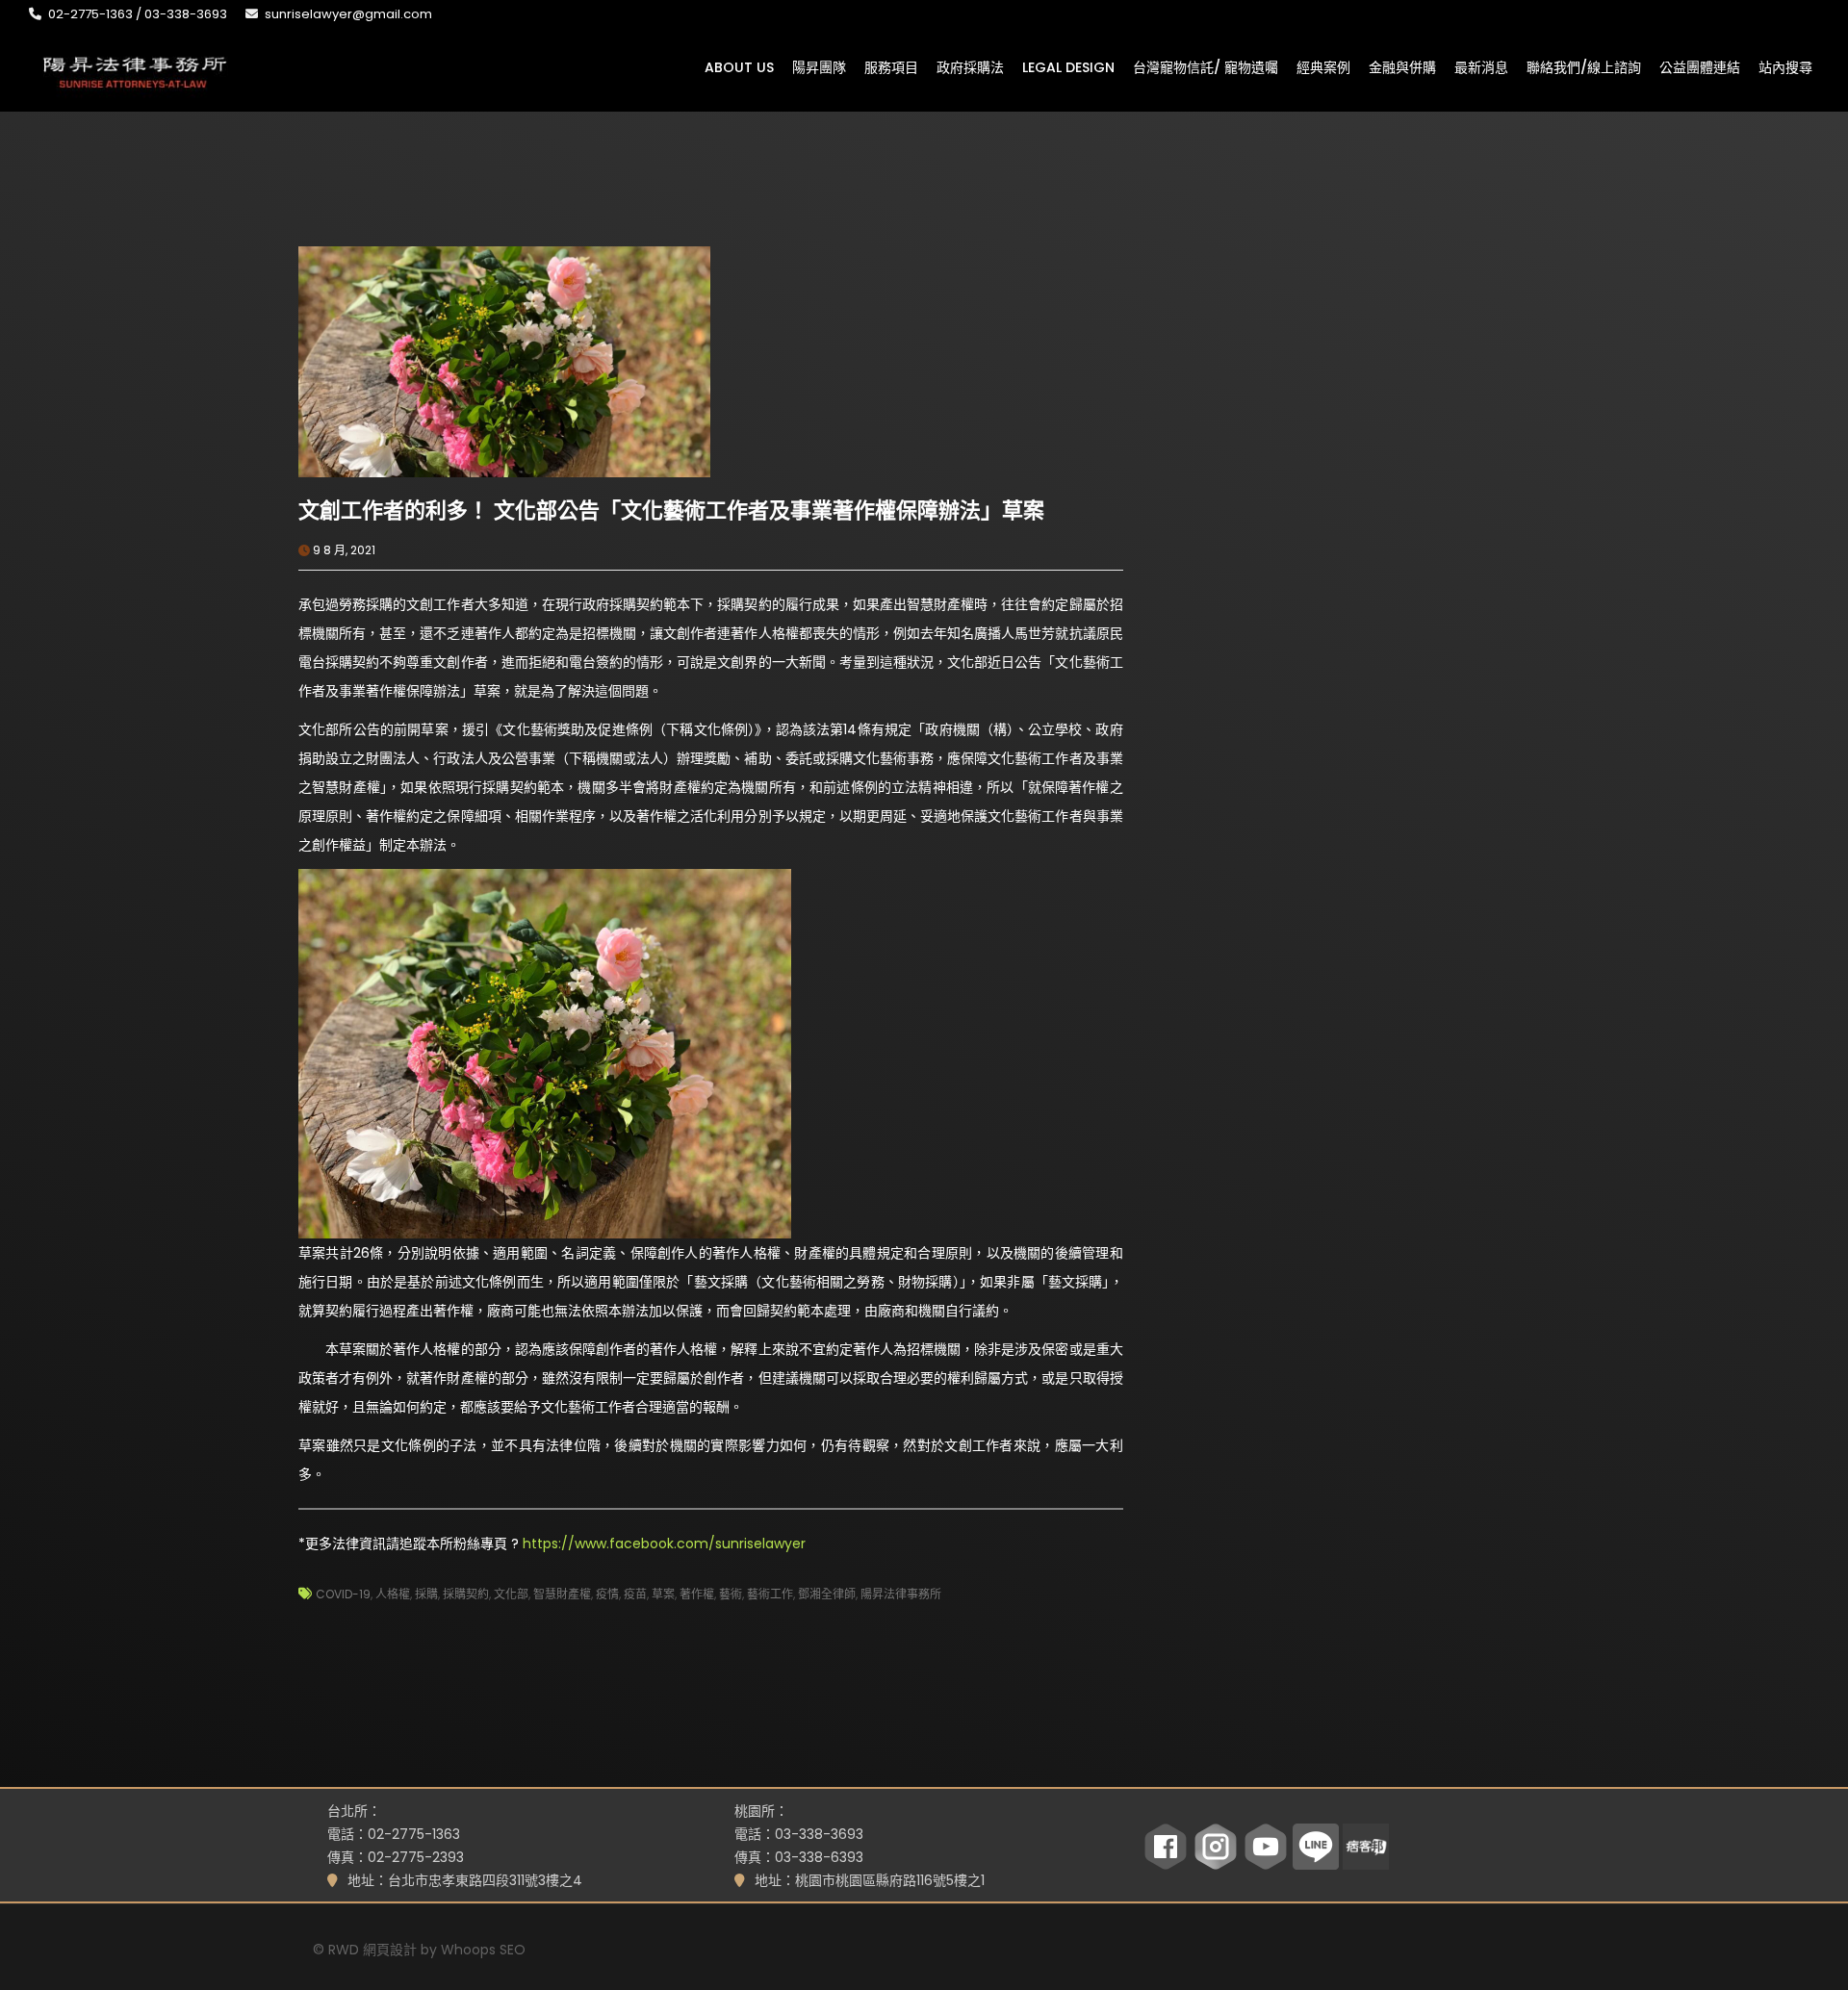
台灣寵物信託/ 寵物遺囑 (1206, 66)
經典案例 (1323, 66)
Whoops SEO (483, 1950)
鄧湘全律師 (827, 1594)
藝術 (731, 1594)
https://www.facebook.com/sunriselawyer (664, 1544)
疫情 (607, 1594)
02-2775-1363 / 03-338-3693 (138, 14)
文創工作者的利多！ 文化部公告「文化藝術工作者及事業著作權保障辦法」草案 (671, 510)
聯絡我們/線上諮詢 (1584, 66)
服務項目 (891, 66)
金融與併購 (1402, 66)
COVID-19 (343, 1594)
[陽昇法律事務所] (135, 70)
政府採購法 (970, 66)
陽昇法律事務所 (901, 1594)
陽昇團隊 (819, 66)
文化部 (511, 1594)
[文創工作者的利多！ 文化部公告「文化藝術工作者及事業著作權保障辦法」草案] (504, 361)
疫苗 (635, 1594)
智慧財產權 (562, 1594)
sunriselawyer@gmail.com (348, 14)
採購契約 (466, 1594)
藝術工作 (770, 1594)
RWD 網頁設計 (372, 1950)
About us (739, 66)
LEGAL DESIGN (1068, 66)
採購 (426, 1594)
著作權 (697, 1594)
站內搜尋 (1785, 66)
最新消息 (1481, 66)
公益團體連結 (1700, 66)
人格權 (393, 1594)
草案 (663, 1594)
